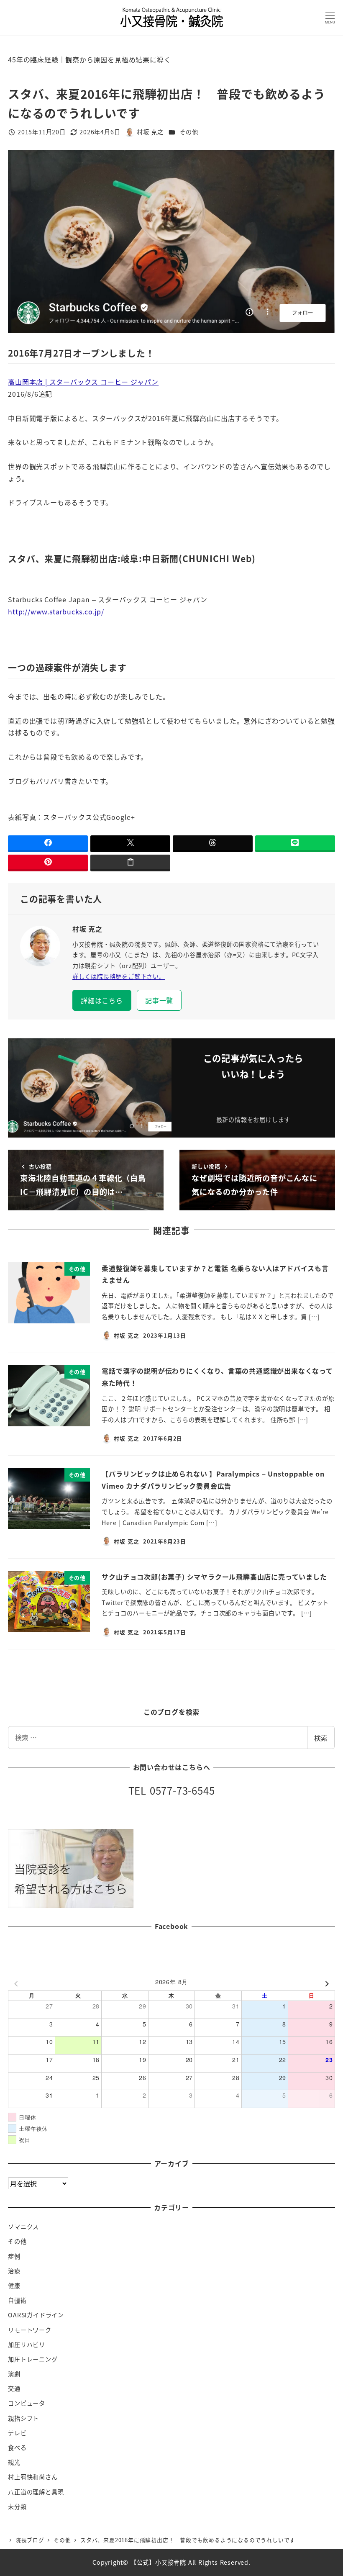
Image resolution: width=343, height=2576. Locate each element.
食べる (17, 2448)
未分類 (17, 2507)
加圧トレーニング (33, 2359)
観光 (14, 2462)
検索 (321, 1738)
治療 (14, 2271)
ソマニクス (23, 2227)
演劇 (14, 2374)
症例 (14, 2256)
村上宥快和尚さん (33, 2477)
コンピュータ (27, 2403)
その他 (189, 132)
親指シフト (23, 2418)
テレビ (17, 2433)
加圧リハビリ (27, 2345)
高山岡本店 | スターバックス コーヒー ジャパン (83, 382)
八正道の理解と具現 (36, 2492)
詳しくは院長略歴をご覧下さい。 (119, 976)
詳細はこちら (102, 1000)
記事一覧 (159, 1000)
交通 (14, 2389)
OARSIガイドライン (36, 2315)
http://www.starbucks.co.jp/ (56, 611)
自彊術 (17, 2300)
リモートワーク (30, 2330)
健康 (14, 2286)
